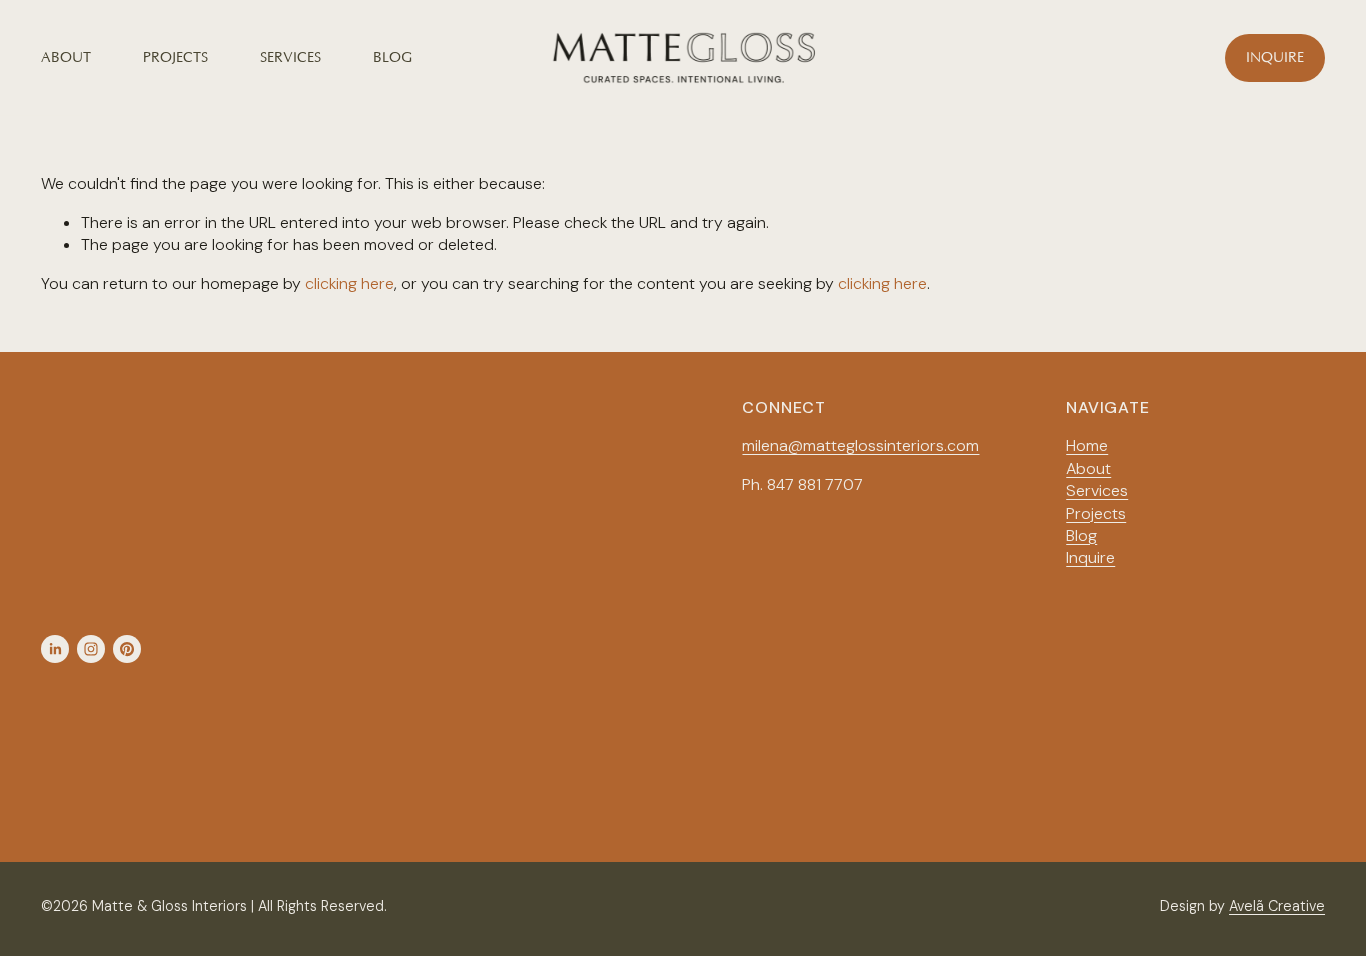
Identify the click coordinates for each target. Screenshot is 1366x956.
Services (290, 58)
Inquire (1275, 58)
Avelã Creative (1277, 906)
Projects (175, 58)
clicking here (349, 283)
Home (1087, 445)
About (66, 58)
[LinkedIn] (55, 649)
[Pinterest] (127, 649)
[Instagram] (91, 649)
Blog (392, 58)
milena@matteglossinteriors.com (860, 445)
